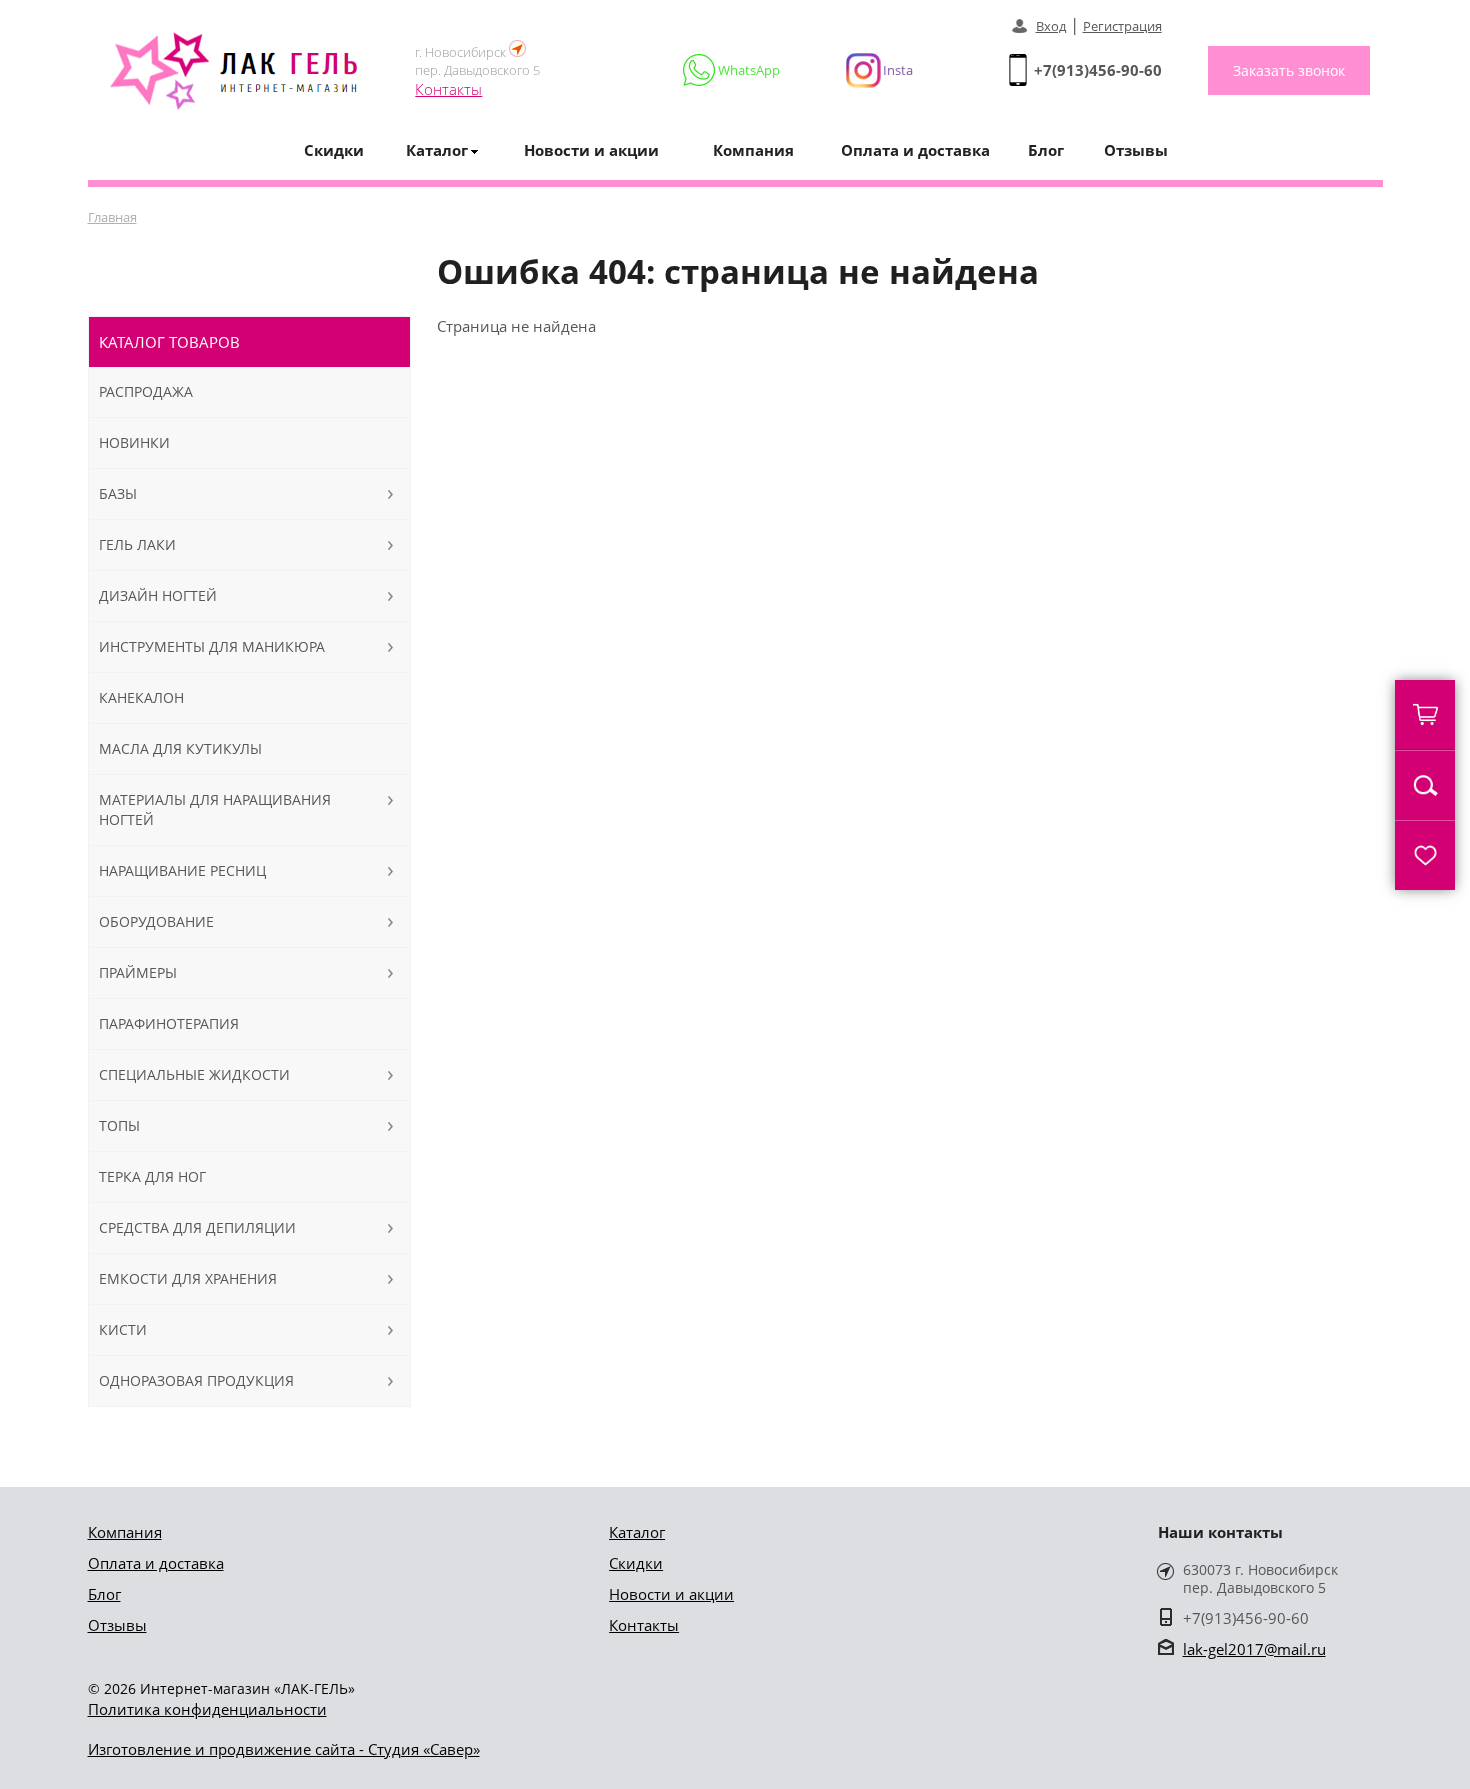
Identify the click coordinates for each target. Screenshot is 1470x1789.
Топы (119, 1125)
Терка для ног (152, 1176)
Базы (118, 493)
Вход (1051, 26)
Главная (112, 217)
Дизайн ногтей (158, 595)
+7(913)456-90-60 (1098, 70)
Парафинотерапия (169, 1023)
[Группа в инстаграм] (871, 70)
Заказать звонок (1289, 70)
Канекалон (141, 697)
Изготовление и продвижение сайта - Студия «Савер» (284, 1749)
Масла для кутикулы (180, 748)
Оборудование (156, 921)
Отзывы (1136, 150)
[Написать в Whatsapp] (732, 70)
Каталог (637, 1532)
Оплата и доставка (915, 150)
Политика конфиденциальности (207, 1709)
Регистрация (1122, 26)
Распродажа (146, 391)
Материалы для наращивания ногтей (215, 809)
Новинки (134, 442)
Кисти (123, 1329)
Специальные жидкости (194, 1074)
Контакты (448, 89)
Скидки (334, 150)
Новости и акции (591, 150)
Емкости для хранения (188, 1278)
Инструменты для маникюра (212, 646)
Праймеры (138, 972)
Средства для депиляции (197, 1227)
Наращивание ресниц (182, 870)
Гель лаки (137, 544)
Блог (1046, 150)
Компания (753, 150)
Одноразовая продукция (196, 1380)
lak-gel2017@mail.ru (1254, 1649)
